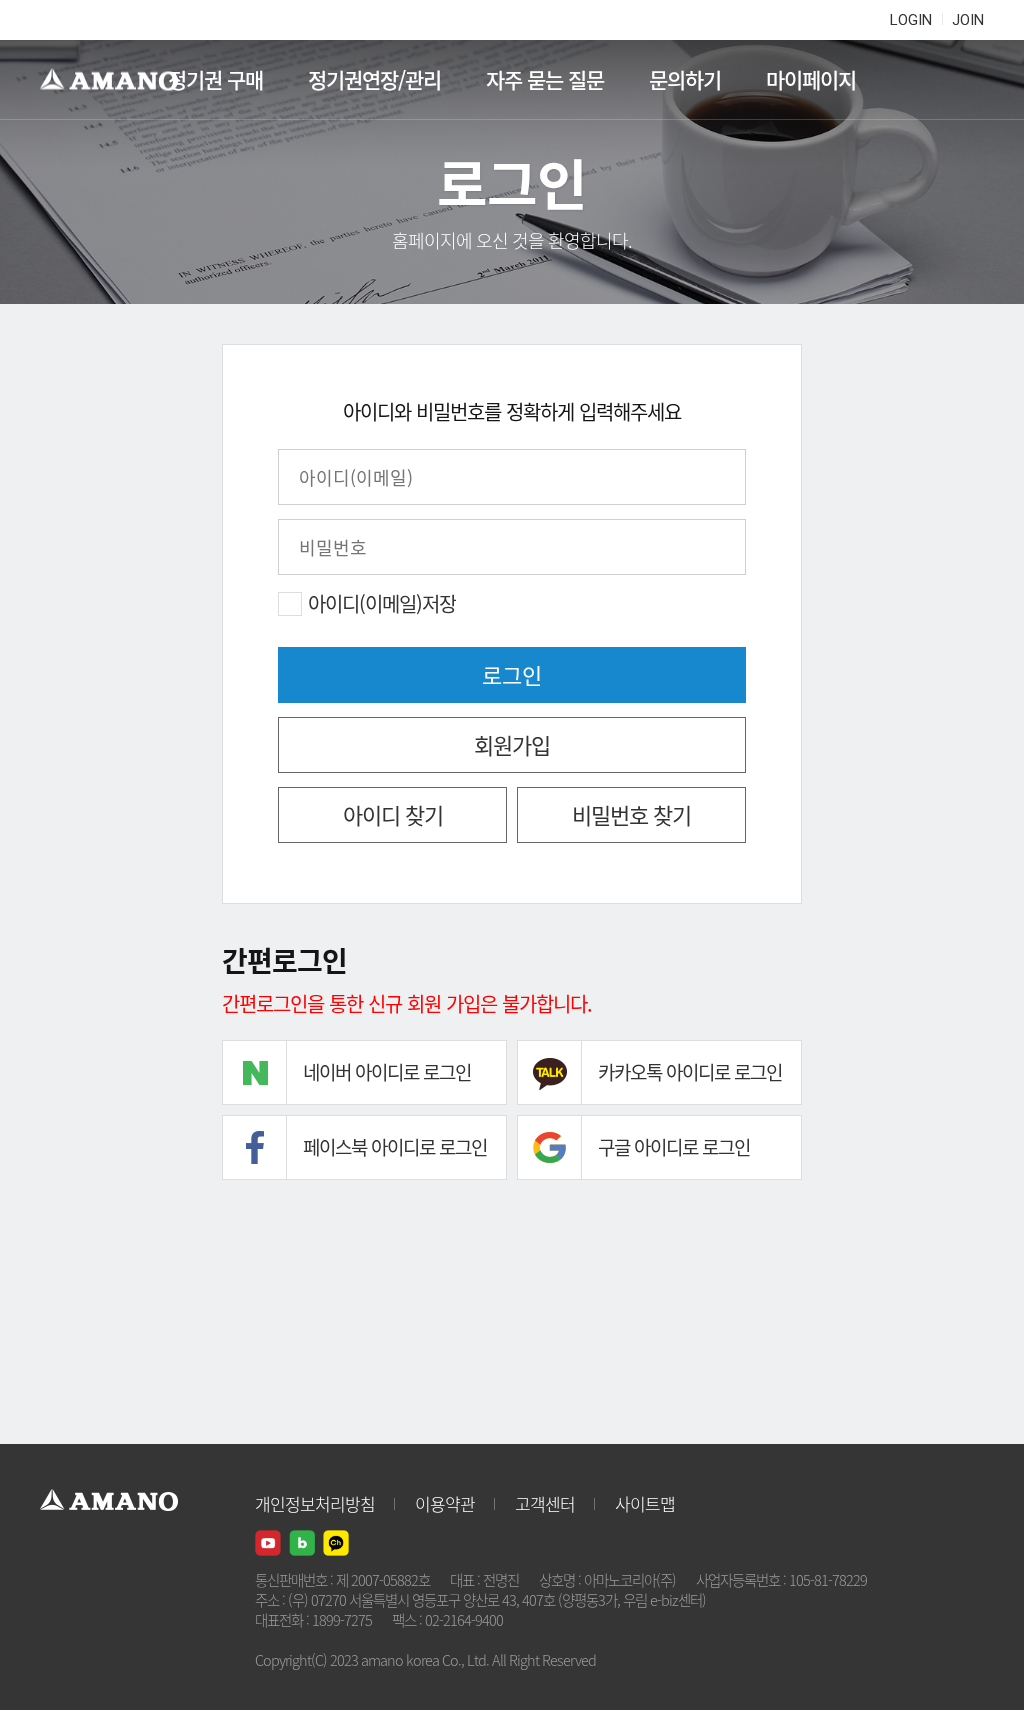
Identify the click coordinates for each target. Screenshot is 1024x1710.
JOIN (968, 20)
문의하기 (685, 79)
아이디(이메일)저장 (382, 604)
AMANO (118, 80)
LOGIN (911, 20)
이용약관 (445, 1503)
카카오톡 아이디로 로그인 (690, 1072)
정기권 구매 (215, 79)
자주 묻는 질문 (545, 79)
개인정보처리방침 (315, 1503)
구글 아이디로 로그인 (674, 1147)
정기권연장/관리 (374, 79)
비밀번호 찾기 (631, 814)
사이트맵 (645, 1503)
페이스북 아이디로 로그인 (395, 1147)
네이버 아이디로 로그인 (387, 1072)
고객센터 (545, 1503)
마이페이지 (811, 79)
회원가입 (512, 744)
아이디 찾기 (393, 814)
